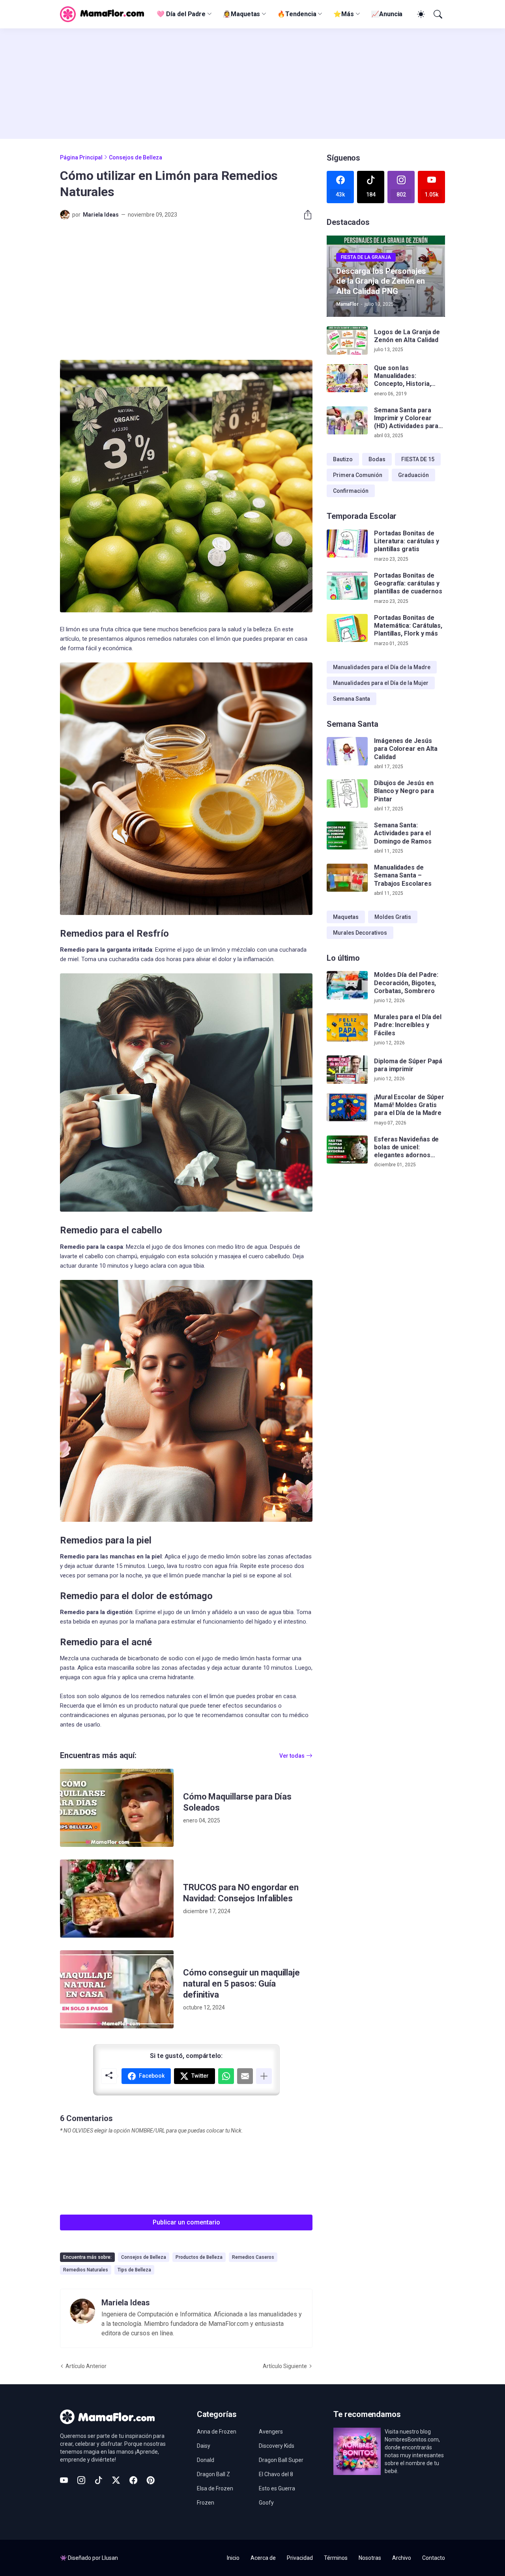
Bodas (377, 459)
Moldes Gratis (393, 917)
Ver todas (292, 1756)
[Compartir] (305, 215)
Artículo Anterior (86, 2366)
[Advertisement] (252, 84)
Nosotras (370, 2558)
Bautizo (343, 459)
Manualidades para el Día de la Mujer (381, 683)
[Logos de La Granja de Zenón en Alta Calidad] (347, 340)
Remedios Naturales (86, 2270)
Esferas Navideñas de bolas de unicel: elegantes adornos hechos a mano (406, 1148)
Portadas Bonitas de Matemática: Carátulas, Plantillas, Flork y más (408, 626)
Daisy (204, 2446)
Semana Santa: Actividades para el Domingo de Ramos (403, 833)
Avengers (271, 2432)
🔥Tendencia (297, 14)
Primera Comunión (358, 475)
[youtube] (64, 2480)
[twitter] (116, 2480)
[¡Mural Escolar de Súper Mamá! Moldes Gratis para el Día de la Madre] (347, 1107)
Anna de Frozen (217, 2432)
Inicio (233, 2558)
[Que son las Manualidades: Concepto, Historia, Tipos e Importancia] (347, 378)
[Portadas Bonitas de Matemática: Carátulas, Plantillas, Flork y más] (347, 628)
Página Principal (81, 157)
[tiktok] (99, 2480)
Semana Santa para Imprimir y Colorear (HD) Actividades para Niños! (406, 418)
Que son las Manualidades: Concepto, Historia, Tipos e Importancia (403, 376)
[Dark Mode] (420, 14)
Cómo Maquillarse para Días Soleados (237, 1802)
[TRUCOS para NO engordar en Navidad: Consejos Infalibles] (117, 1899)
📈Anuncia (387, 14)
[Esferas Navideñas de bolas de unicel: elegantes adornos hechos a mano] (347, 1150)
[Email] (245, 2076)
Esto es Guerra (277, 2488)
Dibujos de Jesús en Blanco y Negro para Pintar (404, 791)
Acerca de (263, 2558)
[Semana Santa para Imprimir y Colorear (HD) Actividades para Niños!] (347, 421)
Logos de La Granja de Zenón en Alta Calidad (407, 336)
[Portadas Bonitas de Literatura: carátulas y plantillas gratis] (347, 544)
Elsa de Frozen (215, 2488)
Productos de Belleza (199, 2257)
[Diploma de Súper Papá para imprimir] (347, 1070)
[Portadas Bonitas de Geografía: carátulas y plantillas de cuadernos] (347, 586)
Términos (336, 2558)
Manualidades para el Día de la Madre (382, 667)
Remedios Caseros (253, 2257)
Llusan (110, 2558)
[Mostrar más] (264, 2076)
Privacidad (300, 2558)
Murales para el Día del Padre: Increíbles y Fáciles (408, 1025)
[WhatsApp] (226, 2076)
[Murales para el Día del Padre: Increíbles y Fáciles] (347, 1027)
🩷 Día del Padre (181, 14)
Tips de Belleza (134, 2270)
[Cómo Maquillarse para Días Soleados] (117, 1808)
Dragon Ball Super (281, 2460)
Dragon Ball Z (213, 2474)
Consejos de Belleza (136, 157)
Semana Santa (352, 699)
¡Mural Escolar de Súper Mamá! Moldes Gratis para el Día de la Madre (409, 1105)
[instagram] (81, 2480)
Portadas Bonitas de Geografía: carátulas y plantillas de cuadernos (408, 584)
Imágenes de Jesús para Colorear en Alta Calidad (406, 749)
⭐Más (344, 14)
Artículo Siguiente (285, 2366)
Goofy (266, 2503)
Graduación (413, 475)
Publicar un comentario (186, 2222)
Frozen (206, 2503)
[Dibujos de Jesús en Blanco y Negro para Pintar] (347, 793)
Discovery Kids (277, 2446)
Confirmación (351, 491)
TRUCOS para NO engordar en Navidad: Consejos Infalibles (241, 1893)
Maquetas (346, 917)
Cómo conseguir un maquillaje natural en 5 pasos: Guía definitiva (241, 1984)
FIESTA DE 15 (418, 459)
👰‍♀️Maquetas (241, 14)
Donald (206, 2460)
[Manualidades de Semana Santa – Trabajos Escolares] (347, 878)
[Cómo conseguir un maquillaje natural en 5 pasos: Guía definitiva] (117, 1989)
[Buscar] (437, 14)
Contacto (434, 2558)
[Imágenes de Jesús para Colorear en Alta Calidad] (347, 751)
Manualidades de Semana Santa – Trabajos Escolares (403, 876)
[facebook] (133, 2480)
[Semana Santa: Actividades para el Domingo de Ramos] (347, 836)
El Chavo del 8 (276, 2474)
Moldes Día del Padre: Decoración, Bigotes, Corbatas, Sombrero (406, 983)
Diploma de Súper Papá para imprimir (408, 1065)
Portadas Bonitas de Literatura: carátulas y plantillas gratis (407, 541)
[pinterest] (151, 2480)
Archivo (402, 2558)
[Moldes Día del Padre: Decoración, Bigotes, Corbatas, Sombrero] (347, 985)
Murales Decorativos (360, 933)
